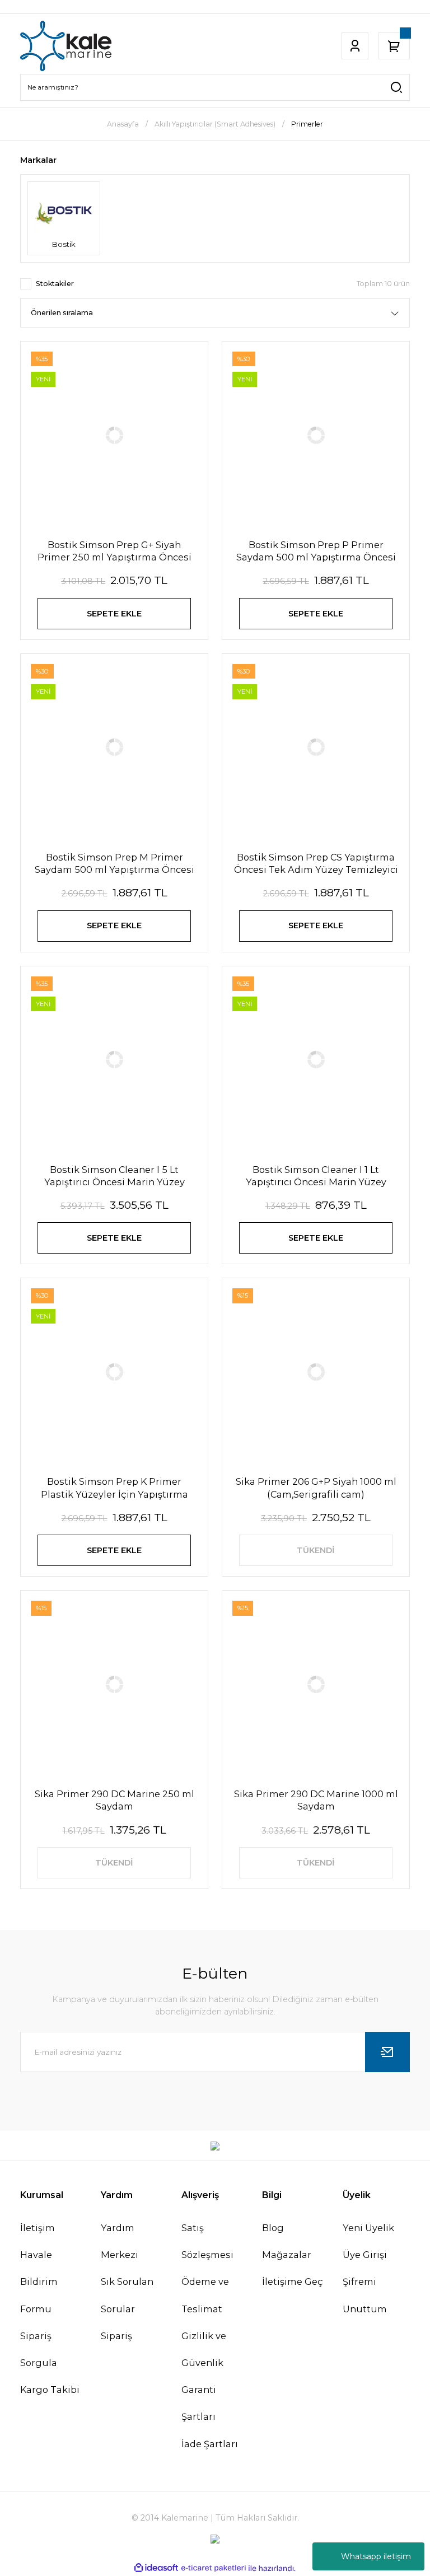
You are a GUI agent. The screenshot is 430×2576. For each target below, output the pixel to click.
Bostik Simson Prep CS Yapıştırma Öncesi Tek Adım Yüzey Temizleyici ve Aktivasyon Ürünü (316, 864)
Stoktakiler (55, 284)
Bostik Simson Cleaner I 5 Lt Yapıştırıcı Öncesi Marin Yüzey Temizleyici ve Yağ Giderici (114, 1176)
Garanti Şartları (199, 2403)
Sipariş (116, 2336)
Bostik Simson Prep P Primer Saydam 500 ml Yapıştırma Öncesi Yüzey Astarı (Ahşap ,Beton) (316, 551)
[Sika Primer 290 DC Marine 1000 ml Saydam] (316, 1684)
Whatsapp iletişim (376, 2556)
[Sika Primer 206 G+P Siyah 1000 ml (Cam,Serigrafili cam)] (316, 1372)
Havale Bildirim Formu (39, 2282)
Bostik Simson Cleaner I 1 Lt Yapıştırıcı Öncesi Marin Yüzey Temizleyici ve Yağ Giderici (316, 1176)
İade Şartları (210, 2444)
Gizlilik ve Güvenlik (204, 2349)
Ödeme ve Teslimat (205, 2295)
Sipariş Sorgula (39, 2349)
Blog (273, 2228)
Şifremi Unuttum (365, 2295)
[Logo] (66, 46)
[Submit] (387, 2052)
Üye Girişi (365, 2255)
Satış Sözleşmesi (207, 2241)
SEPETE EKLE (114, 614)
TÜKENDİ (316, 1550)
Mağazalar (287, 2255)
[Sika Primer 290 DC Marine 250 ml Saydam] (114, 1684)
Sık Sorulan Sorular (127, 2295)
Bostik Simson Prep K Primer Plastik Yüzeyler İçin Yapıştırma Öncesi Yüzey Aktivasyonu (114, 1488)
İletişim (38, 2228)
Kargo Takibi (50, 2390)
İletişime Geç (293, 2282)
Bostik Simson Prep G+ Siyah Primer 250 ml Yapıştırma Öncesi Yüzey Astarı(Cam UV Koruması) (114, 551)
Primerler (307, 124)
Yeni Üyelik (368, 2228)
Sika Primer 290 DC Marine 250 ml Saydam (114, 1800)
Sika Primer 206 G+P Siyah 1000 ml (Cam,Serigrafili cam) (316, 1488)
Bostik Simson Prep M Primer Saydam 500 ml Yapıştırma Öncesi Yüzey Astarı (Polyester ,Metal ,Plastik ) (114, 864)
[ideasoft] (156, 2568)
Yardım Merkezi (120, 2241)
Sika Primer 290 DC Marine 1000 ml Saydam (316, 1800)
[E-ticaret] (214, 2568)
